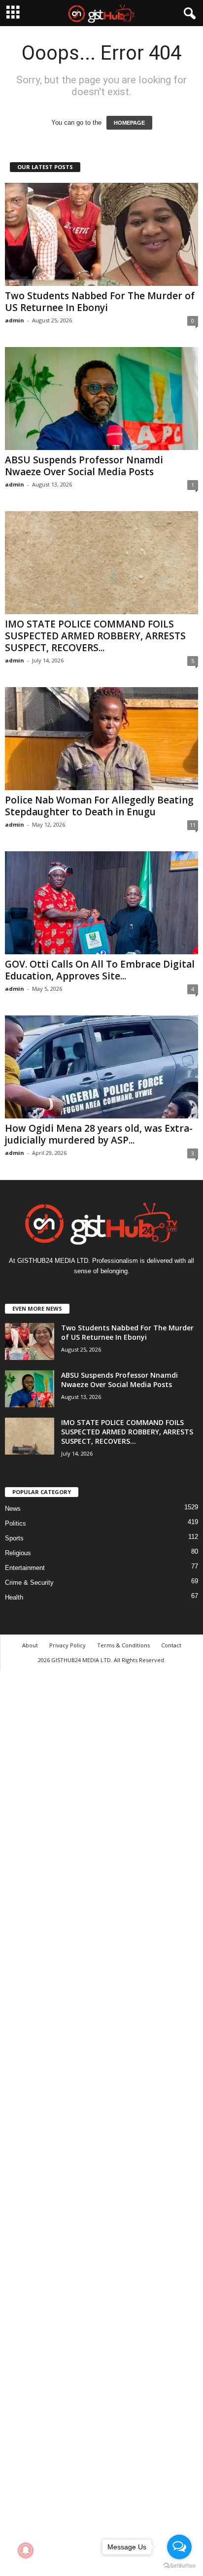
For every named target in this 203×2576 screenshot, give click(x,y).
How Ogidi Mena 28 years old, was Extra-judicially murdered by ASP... (99, 1134)
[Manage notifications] (26, 2550)
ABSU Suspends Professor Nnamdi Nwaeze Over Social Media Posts (84, 466)
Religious (18, 1553)
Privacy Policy (68, 1645)
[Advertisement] (101, 2122)
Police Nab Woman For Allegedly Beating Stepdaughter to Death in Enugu (99, 806)
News (13, 1509)
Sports (14, 1538)
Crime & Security (29, 1583)
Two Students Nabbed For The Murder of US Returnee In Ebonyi (100, 302)
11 (193, 825)
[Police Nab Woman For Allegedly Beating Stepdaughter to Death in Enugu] (101, 739)
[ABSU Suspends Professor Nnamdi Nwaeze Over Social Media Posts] (101, 399)
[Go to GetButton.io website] (179, 2566)
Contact (171, 1645)
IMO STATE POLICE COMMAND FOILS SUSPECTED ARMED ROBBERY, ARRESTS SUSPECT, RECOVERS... (95, 636)
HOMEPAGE (129, 123)
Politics (16, 1523)
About (30, 1645)
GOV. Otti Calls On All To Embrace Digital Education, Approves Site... (100, 970)
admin (15, 320)
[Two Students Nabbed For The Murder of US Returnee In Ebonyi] (101, 234)
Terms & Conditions (123, 1645)
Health (14, 1597)
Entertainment (25, 1568)
